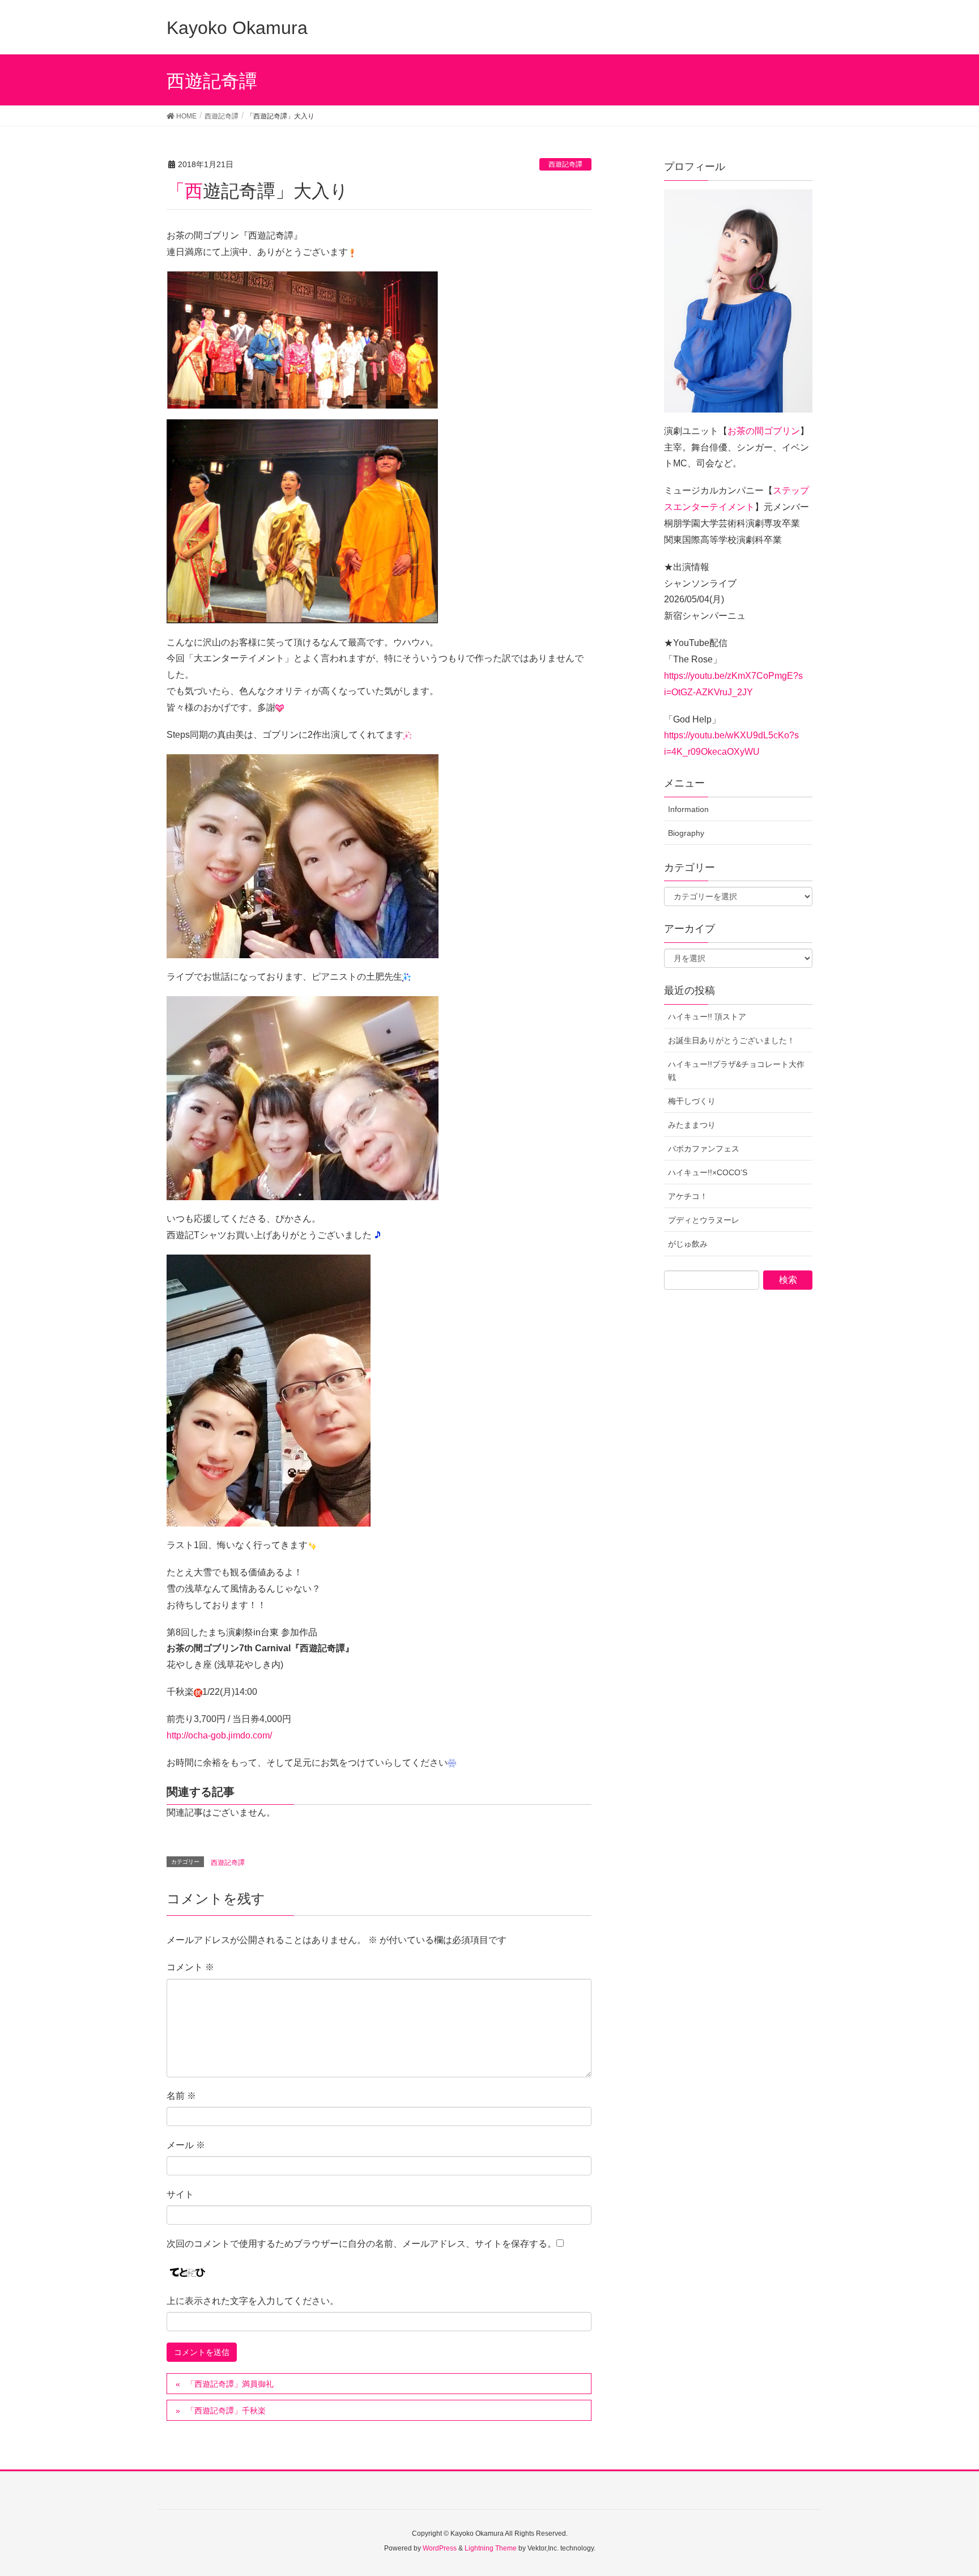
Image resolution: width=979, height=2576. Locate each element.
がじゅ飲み (688, 1244)
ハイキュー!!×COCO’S (708, 1172)
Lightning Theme (491, 2548)
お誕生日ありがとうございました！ (731, 1040)
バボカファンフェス (704, 1149)
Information (688, 809)
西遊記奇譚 (565, 164)
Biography (686, 833)
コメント (190, 1967)
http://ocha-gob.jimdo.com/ (219, 1735)
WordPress (440, 2548)
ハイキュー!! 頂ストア (707, 1017)
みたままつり (692, 1125)
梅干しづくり (692, 1101)
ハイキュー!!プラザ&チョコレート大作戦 (736, 1071)
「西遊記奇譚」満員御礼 (230, 2384)
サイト (180, 2194)
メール (186, 2145)
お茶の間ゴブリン (764, 431)
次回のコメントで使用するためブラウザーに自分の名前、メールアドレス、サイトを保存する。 (361, 2244)
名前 (181, 2096)
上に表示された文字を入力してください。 (253, 2301)
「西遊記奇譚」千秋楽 (226, 2411)
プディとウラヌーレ (704, 1220)
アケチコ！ (688, 1196)
